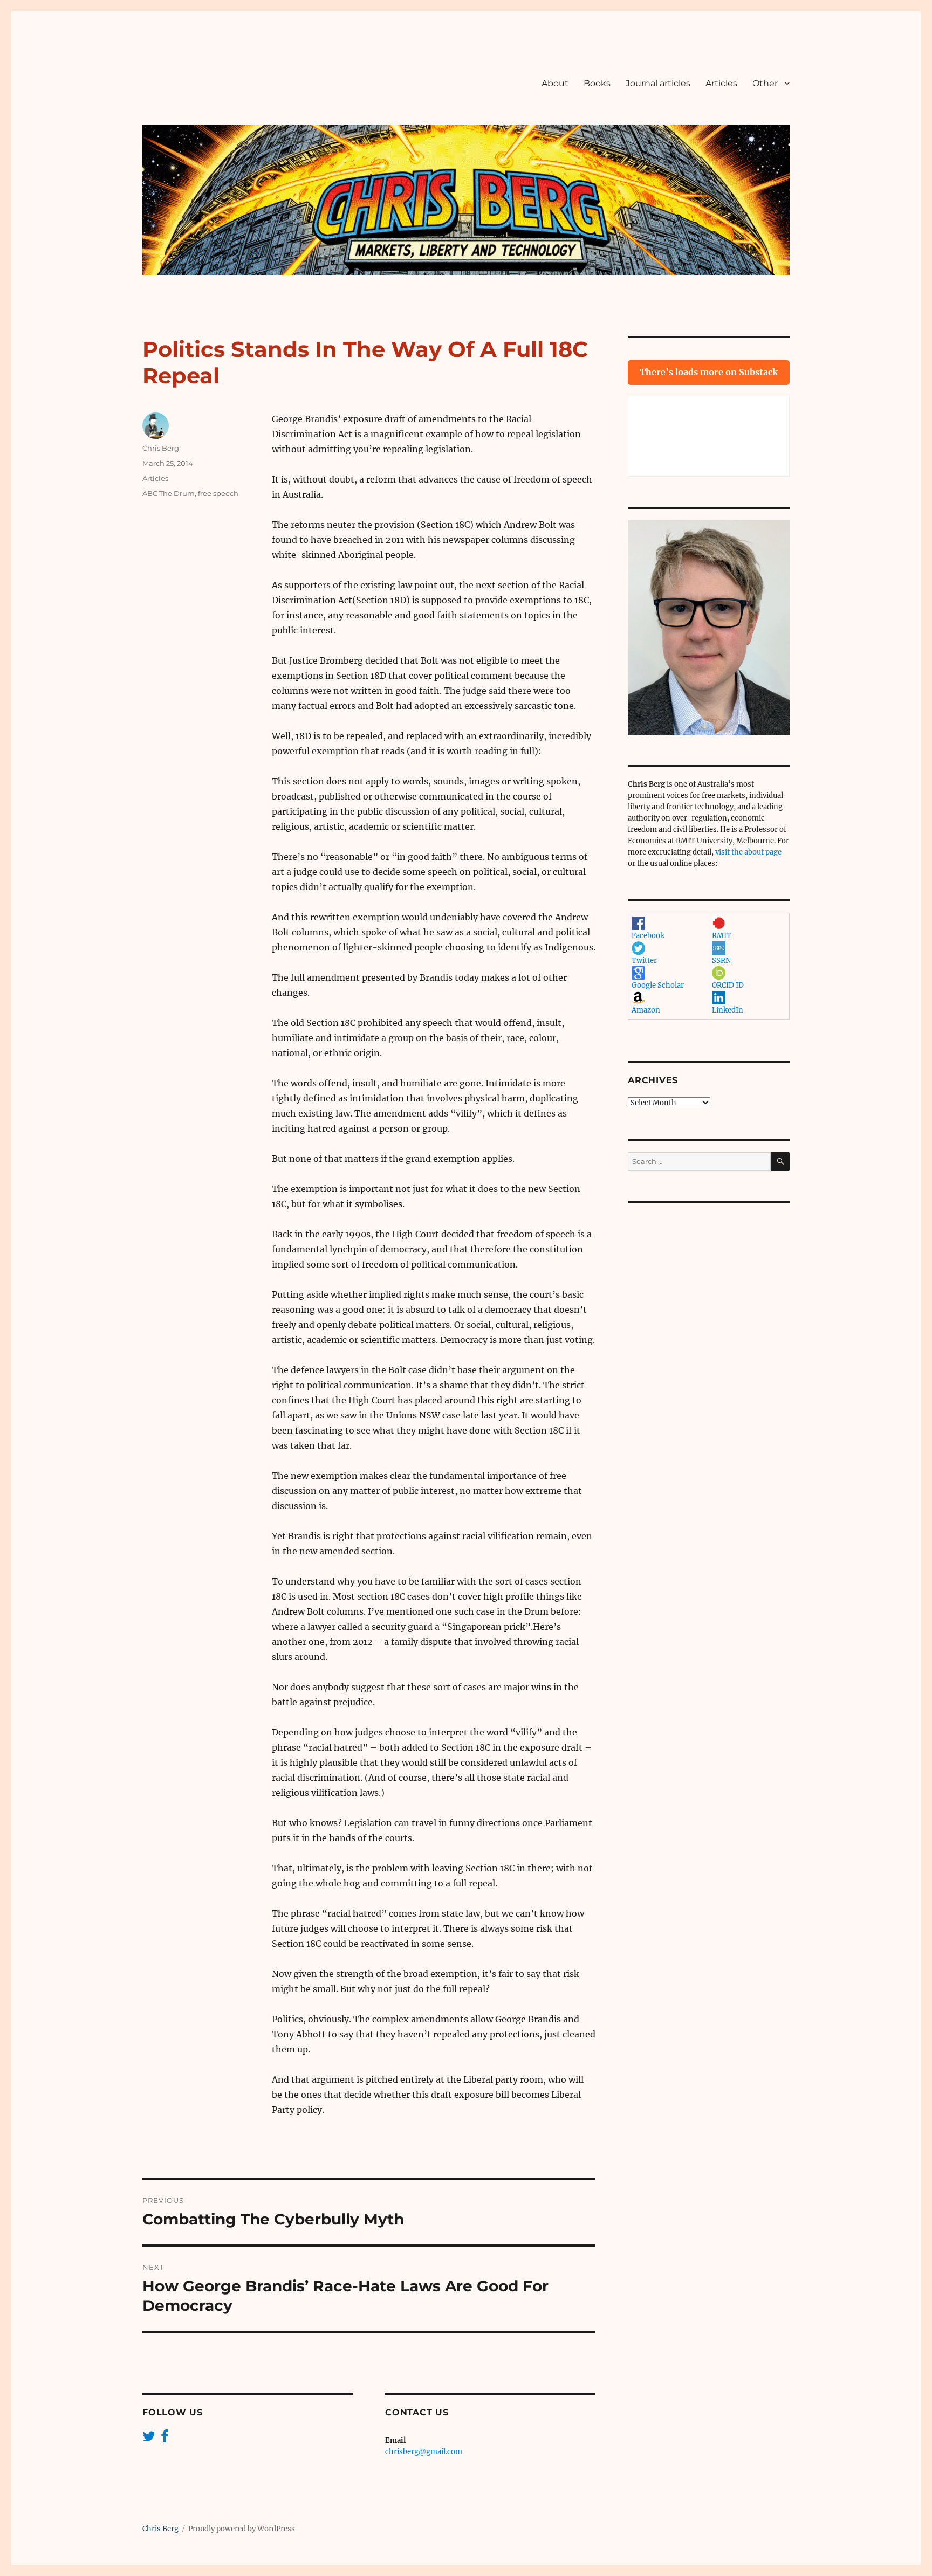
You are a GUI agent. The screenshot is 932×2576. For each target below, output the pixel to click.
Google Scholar (658, 985)
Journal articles (658, 83)
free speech (218, 493)
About (555, 83)
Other (765, 83)
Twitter (644, 960)
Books (597, 83)
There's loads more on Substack (709, 372)
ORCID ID (728, 985)
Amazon (646, 1010)
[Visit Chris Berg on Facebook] (165, 2439)
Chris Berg (161, 448)
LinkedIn (728, 1010)
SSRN (721, 960)
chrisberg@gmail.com (424, 2452)
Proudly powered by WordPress (242, 2529)
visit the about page (748, 852)
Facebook (648, 936)
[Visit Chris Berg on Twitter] (149, 2439)
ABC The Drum (169, 493)
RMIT (722, 936)
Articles (721, 83)
